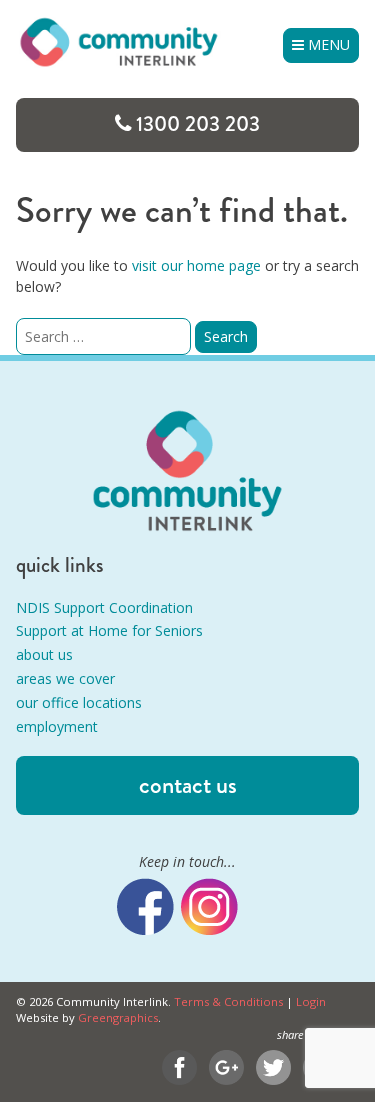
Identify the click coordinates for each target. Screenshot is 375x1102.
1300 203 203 (198, 124)
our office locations (79, 702)
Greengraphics (118, 1017)
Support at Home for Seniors (109, 630)
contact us (188, 785)
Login (311, 1001)
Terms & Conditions (228, 1001)
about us (44, 654)
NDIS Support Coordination (104, 607)
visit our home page (196, 265)
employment (57, 726)
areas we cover (65, 678)
